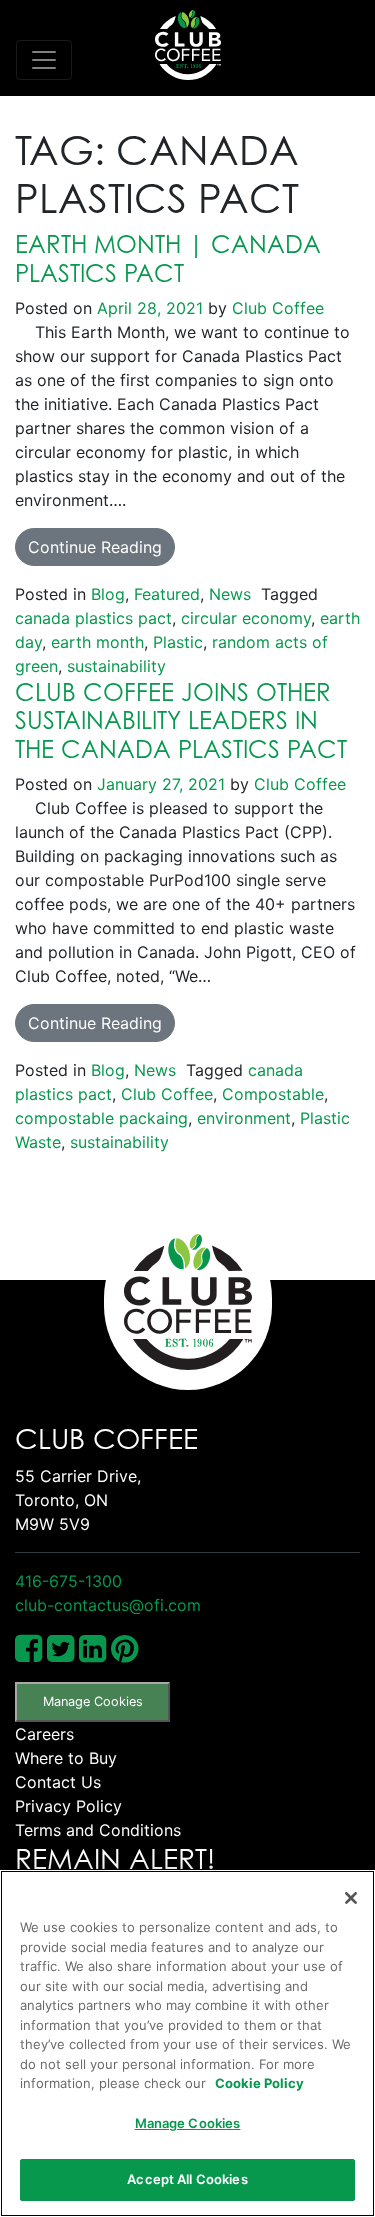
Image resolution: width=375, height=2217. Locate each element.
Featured (167, 594)
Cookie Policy (259, 2083)
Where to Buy (66, 1758)
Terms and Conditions (98, 1830)
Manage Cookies (93, 1701)
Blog (108, 594)
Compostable (273, 1094)
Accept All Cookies (187, 2179)
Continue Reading (95, 547)
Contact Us (58, 1782)
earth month (97, 642)
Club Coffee (275, 308)
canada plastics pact (93, 618)
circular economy (246, 618)
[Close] (351, 1898)
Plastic (178, 642)
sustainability (116, 666)
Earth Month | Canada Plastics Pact (168, 258)
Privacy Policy (68, 1806)
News (230, 594)
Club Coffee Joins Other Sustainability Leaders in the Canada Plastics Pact (181, 721)
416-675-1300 (68, 1581)
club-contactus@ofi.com (108, 1605)
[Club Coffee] (188, 45)
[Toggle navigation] (44, 60)
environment (244, 1118)
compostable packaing (101, 1118)
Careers (44, 1734)
